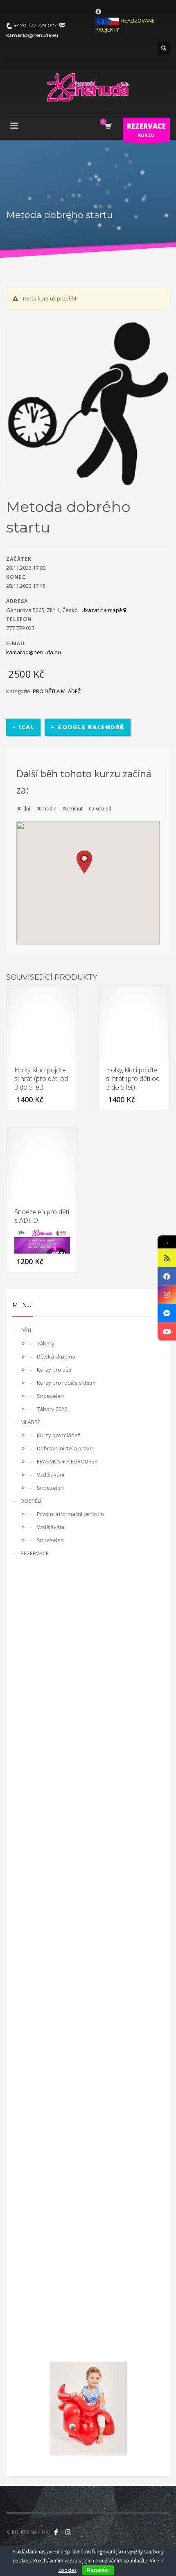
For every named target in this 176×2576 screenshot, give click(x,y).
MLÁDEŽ (30, 1422)
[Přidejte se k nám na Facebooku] (56, 2532)
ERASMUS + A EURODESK (67, 1461)
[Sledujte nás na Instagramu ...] (68, 2532)
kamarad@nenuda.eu (34, 652)
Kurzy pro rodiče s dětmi (67, 1383)
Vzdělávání (51, 1475)
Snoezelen (50, 1396)
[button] (84, 862)
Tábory (46, 1343)
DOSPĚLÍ (31, 1501)
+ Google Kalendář (88, 727)
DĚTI (26, 1330)
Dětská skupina (56, 1356)
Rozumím (98, 2570)
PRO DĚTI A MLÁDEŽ (57, 691)
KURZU (146, 130)
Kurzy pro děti (54, 1370)
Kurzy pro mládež (59, 1435)
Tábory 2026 (52, 1409)
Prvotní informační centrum (70, 1514)
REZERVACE (35, 1553)
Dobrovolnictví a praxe (65, 1448)
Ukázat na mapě (102, 610)
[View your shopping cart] (108, 126)
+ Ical (23, 727)
